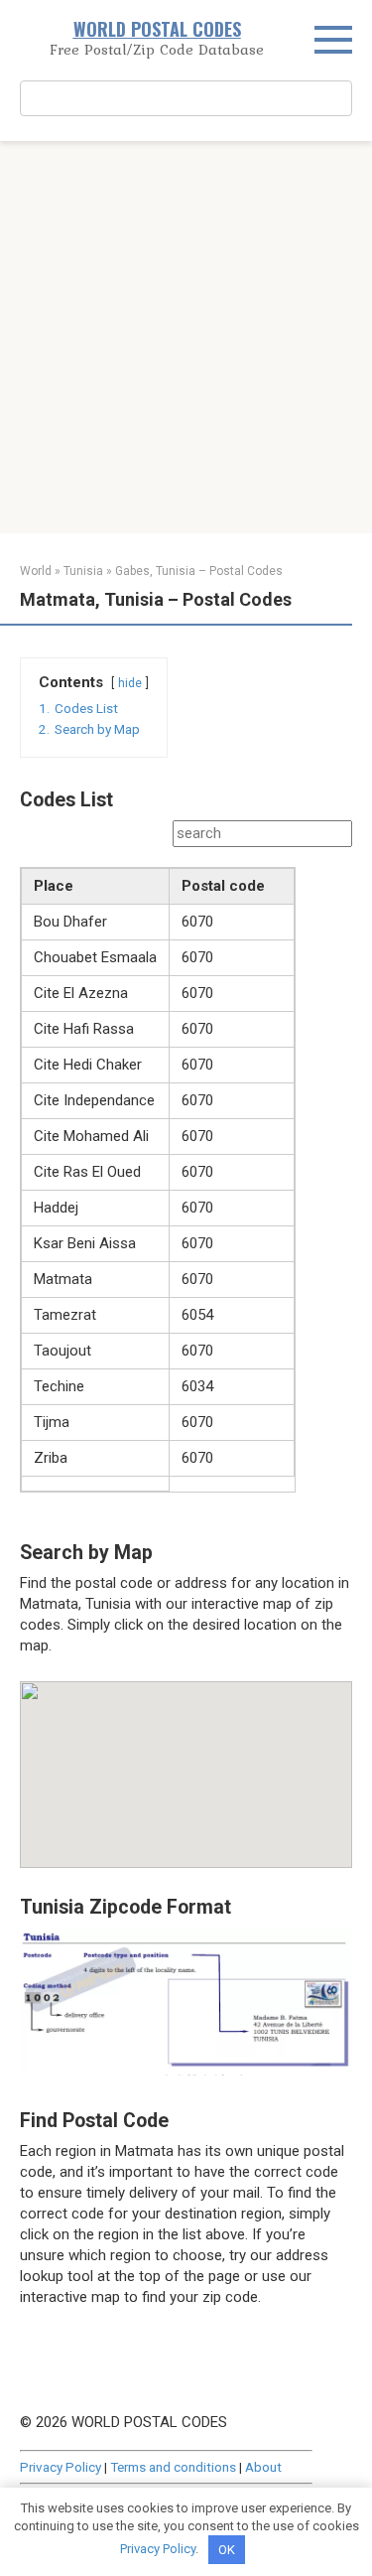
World (36, 571)
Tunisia (83, 571)
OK (227, 2550)
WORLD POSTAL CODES (157, 29)
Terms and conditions (173, 2467)
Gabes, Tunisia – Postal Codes (199, 571)
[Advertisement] (186, 337)
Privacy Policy (61, 2467)
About (263, 2467)
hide (130, 683)
